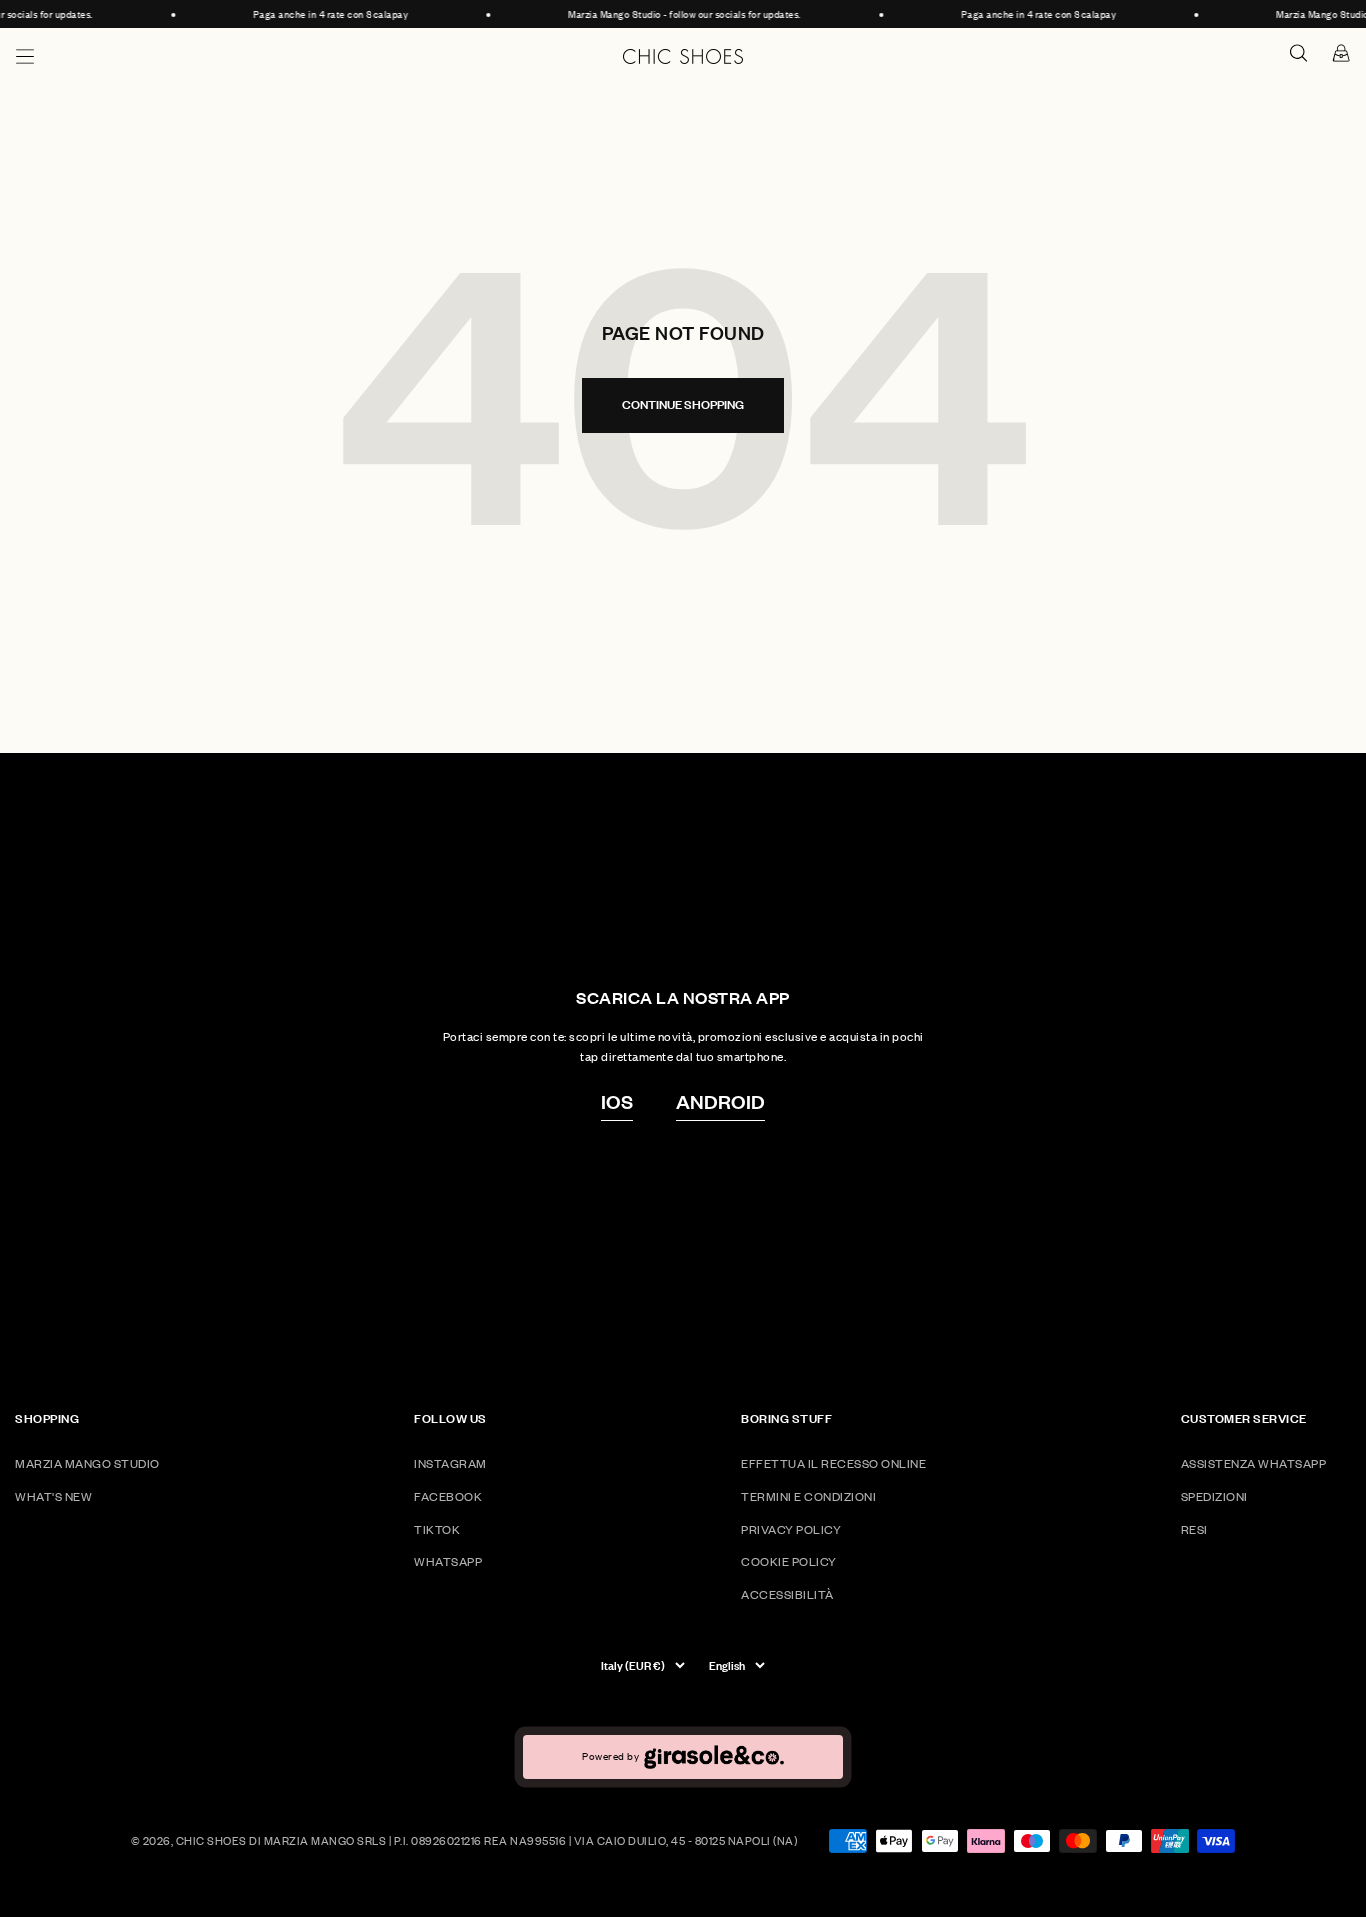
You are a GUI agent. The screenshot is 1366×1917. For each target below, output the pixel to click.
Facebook (448, 1496)
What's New (53, 1496)
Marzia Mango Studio (87, 1463)
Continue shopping (683, 404)
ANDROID (720, 1101)
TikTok (437, 1529)
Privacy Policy (791, 1529)
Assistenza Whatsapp (1254, 1463)
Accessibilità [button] (787, 1594)
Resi (1194, 1529)
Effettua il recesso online (833, 1463)
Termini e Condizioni (808, 1496)
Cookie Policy (789, 1561)
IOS (617, 1101)
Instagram (450, 1463)
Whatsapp (448, 1561)
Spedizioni (1214, 1496)
